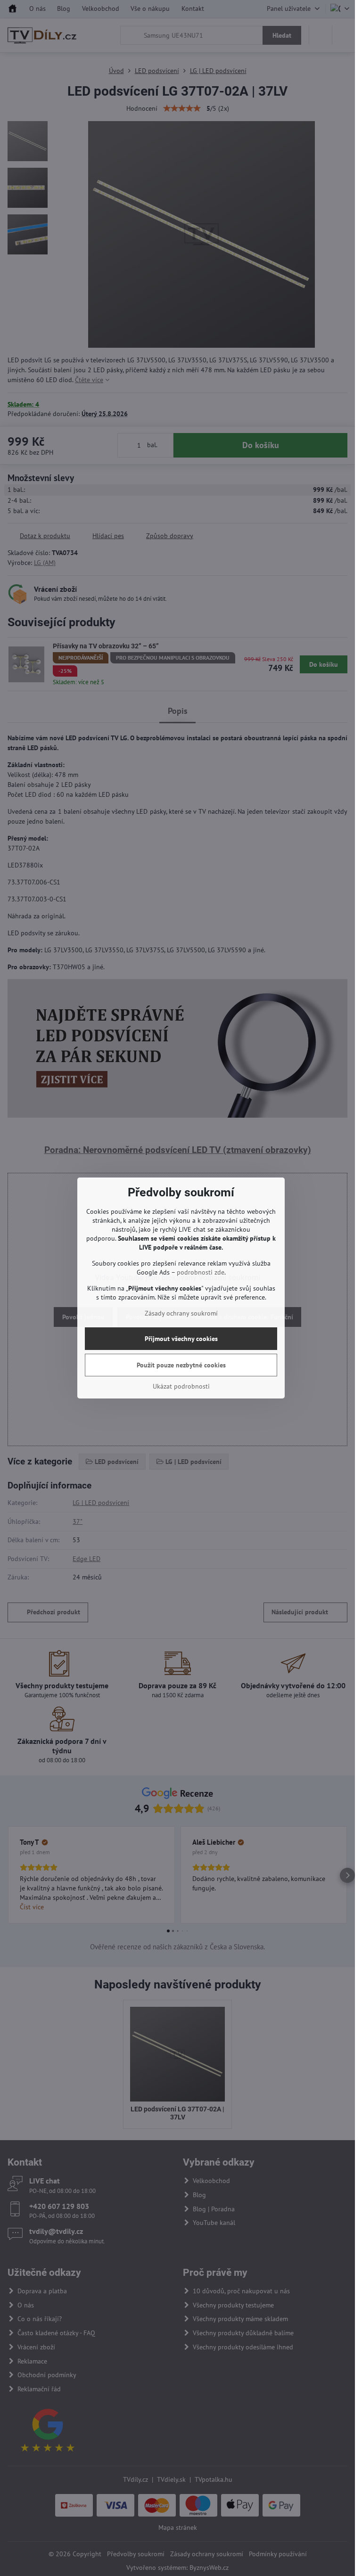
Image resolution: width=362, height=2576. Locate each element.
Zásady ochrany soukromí (181, 1313)
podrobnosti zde (201, 1272)
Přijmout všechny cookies (181, 1339)
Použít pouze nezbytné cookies (181, 1365)
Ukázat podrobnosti (181, 1386)
